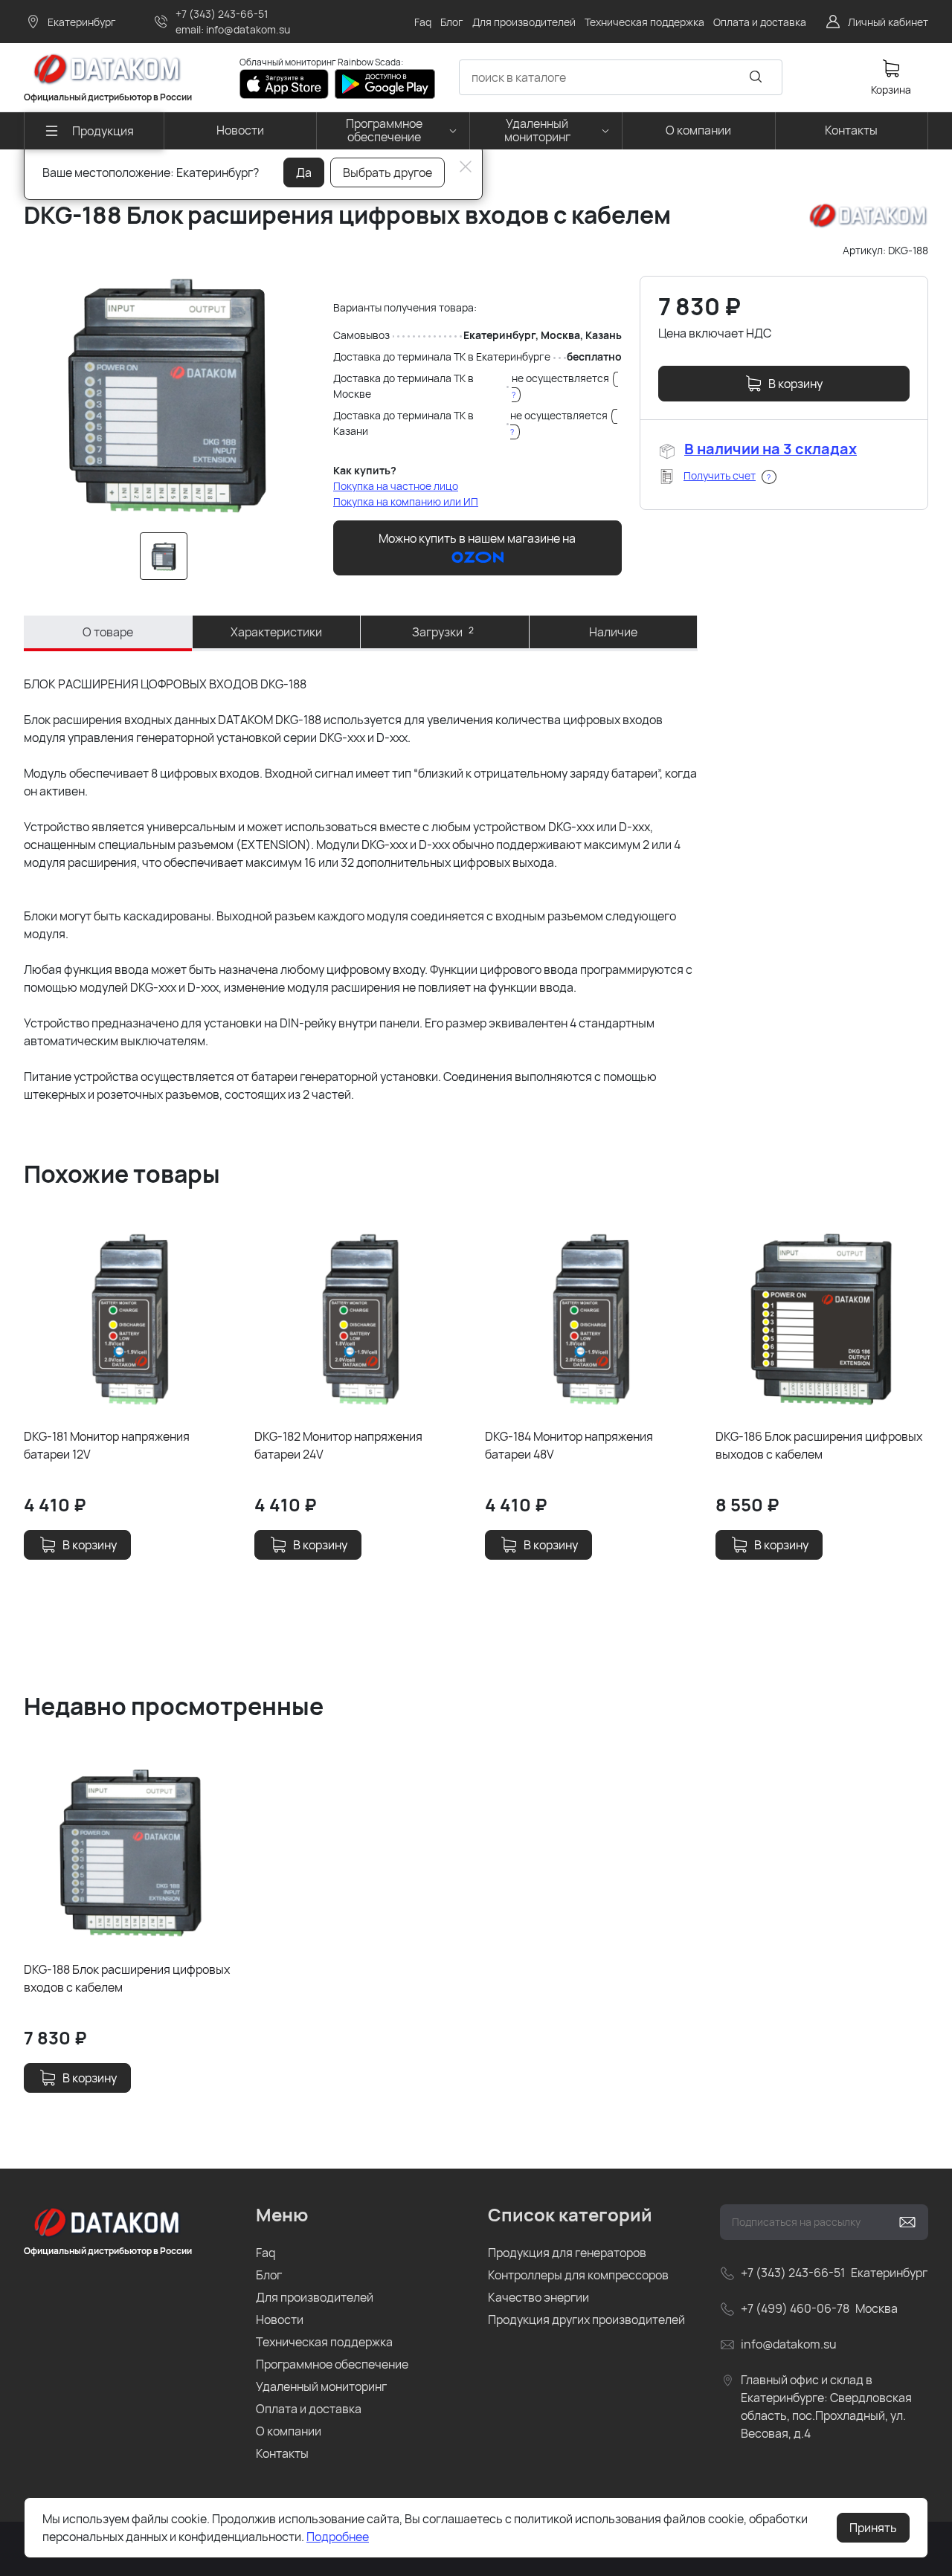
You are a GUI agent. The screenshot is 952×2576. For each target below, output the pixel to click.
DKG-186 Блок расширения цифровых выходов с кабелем (819, 1445)
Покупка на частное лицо (396, 486)
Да (304, 172)
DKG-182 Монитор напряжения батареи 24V (338, 1445)
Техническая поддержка (324, 2342)
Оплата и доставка (309, 2409)
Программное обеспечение (332, 2364)
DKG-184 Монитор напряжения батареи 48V (569, 1445)
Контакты (282, 2453)
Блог (269, 2275)
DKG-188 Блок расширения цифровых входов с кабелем (127, 1978)
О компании (289, 2431)
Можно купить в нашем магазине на (477, 538)
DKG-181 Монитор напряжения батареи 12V (107, 1445)
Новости (280, 2320)
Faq (266, 2253)
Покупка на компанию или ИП (406, 501)
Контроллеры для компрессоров (578, 2275)
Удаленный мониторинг (321, 2386)
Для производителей (315, 2297)
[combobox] (621, 77)
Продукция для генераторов (567, 2253)
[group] (167, 395)
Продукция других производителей (586, 2320)
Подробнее (338, 2537)
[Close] (466, 167)
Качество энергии (538, 2297)
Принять (873, 2528)
